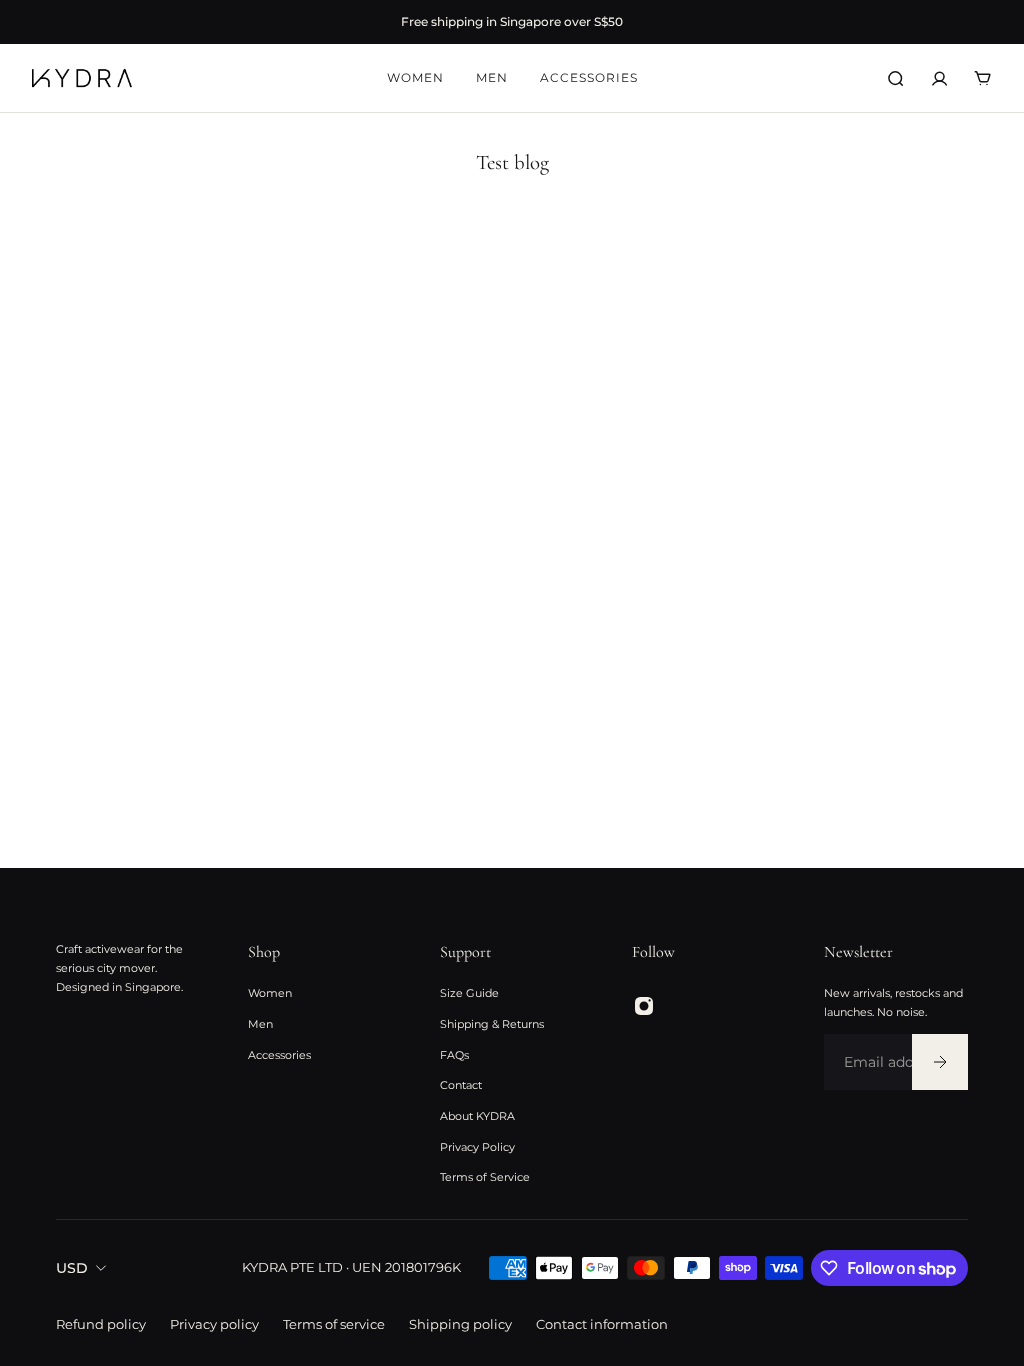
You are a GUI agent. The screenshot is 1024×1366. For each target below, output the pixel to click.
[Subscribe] (940, 1062)
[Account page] (939, 78)
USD (72, 1268)
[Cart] (982, 78)
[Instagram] (644, 1006)
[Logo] (82, 78)
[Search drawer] (895, 78)
